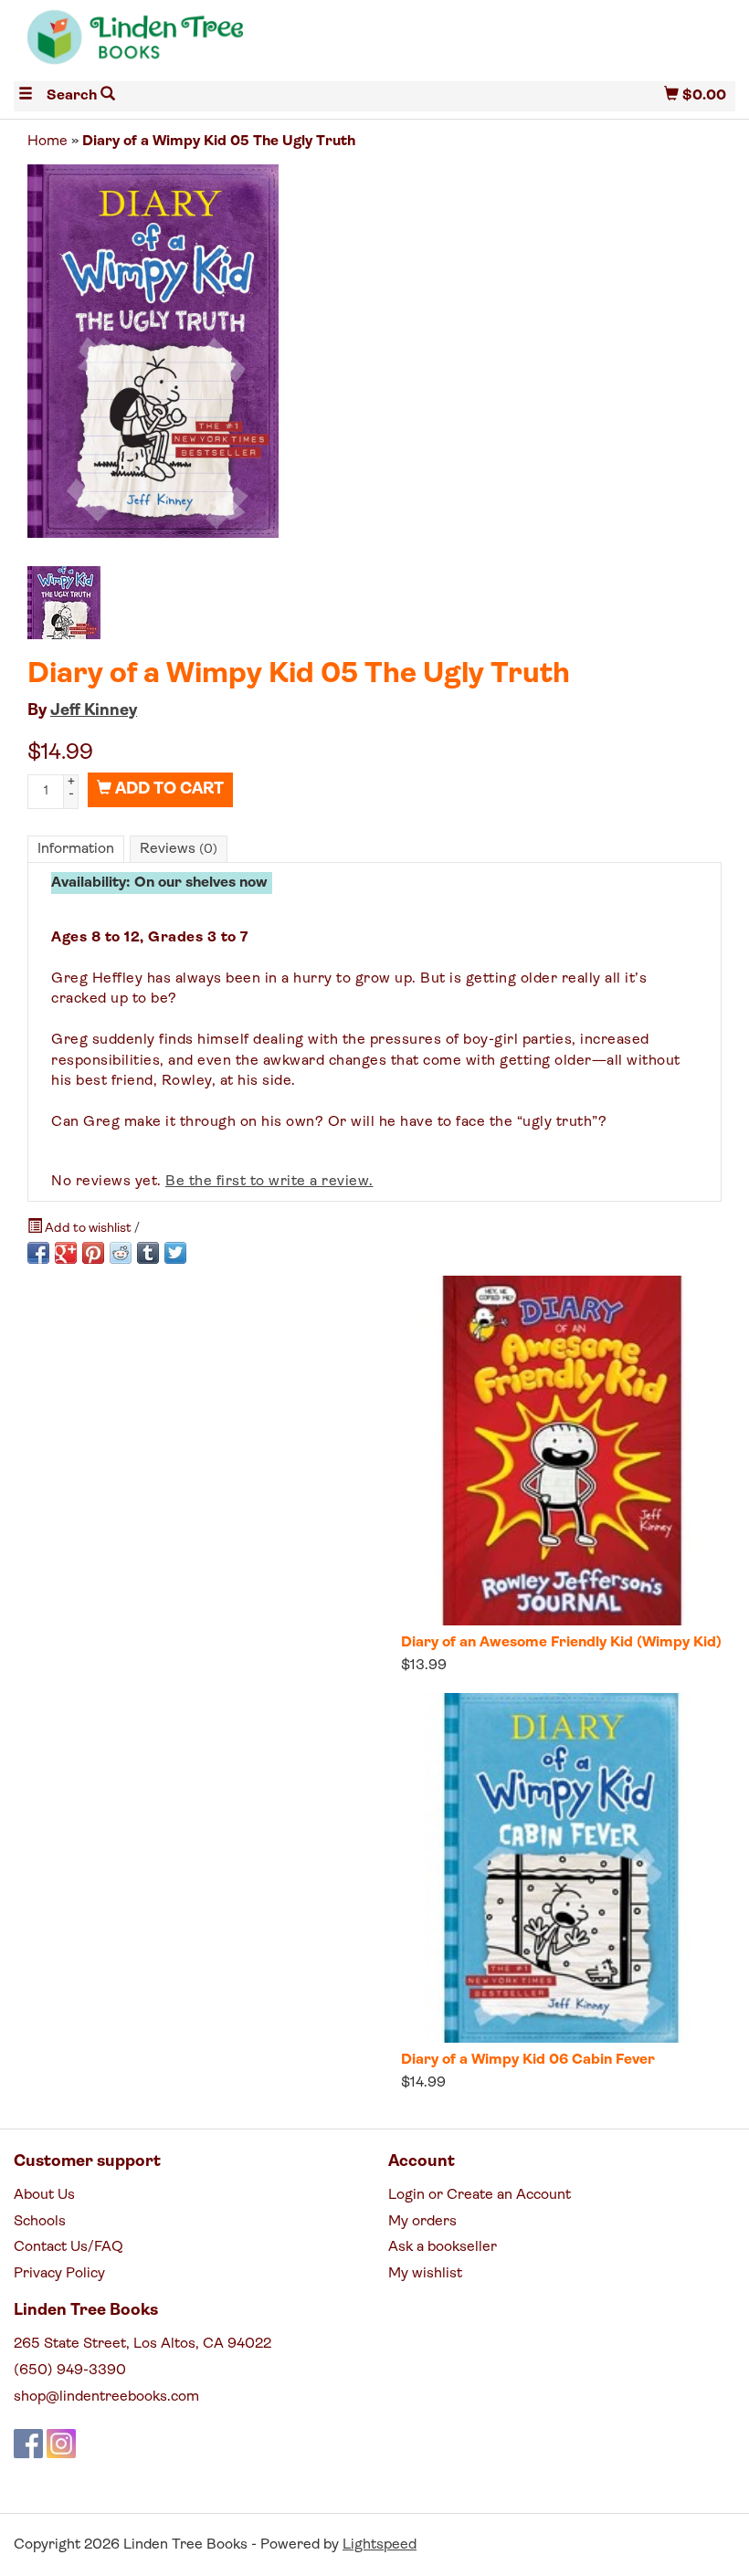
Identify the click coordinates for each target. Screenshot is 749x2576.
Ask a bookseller (443, 2247)
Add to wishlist (88, 1229)
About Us (44, 2195)
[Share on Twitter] (175, 1253)
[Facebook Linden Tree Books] (28, 2444)
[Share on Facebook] (38, 1253)
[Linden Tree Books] (194, 44)
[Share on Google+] (66, 1253)
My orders (422, 2222)
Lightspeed (380, 2545)
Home (47, 142)
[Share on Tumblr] (148, 1253)
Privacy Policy (59, 2274)
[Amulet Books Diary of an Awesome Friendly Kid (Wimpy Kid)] (561, 1451)
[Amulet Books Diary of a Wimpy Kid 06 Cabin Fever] (561, 1868)
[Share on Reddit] (121, 1253)
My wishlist (425, 2274)
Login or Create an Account (480, 2195)
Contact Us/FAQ (69, 2247)
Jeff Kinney (94, 711)
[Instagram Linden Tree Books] (61, 2444)
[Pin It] (93, 1253)
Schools (40, 2222)
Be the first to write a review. (269, 1182)
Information (76, 849)
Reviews (179, 849)
